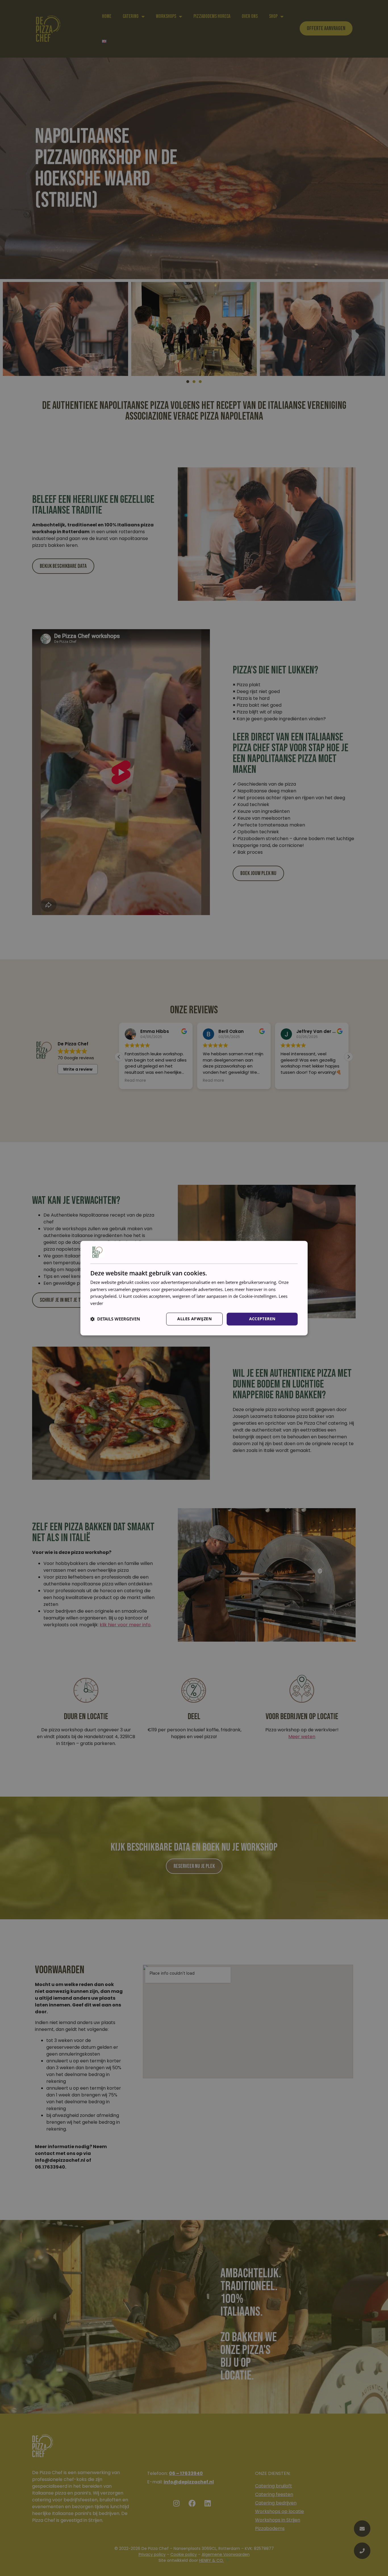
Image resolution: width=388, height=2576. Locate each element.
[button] (115, 1319)
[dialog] (194, 1288)
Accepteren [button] (262, 1319)
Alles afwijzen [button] (194, 1319)
